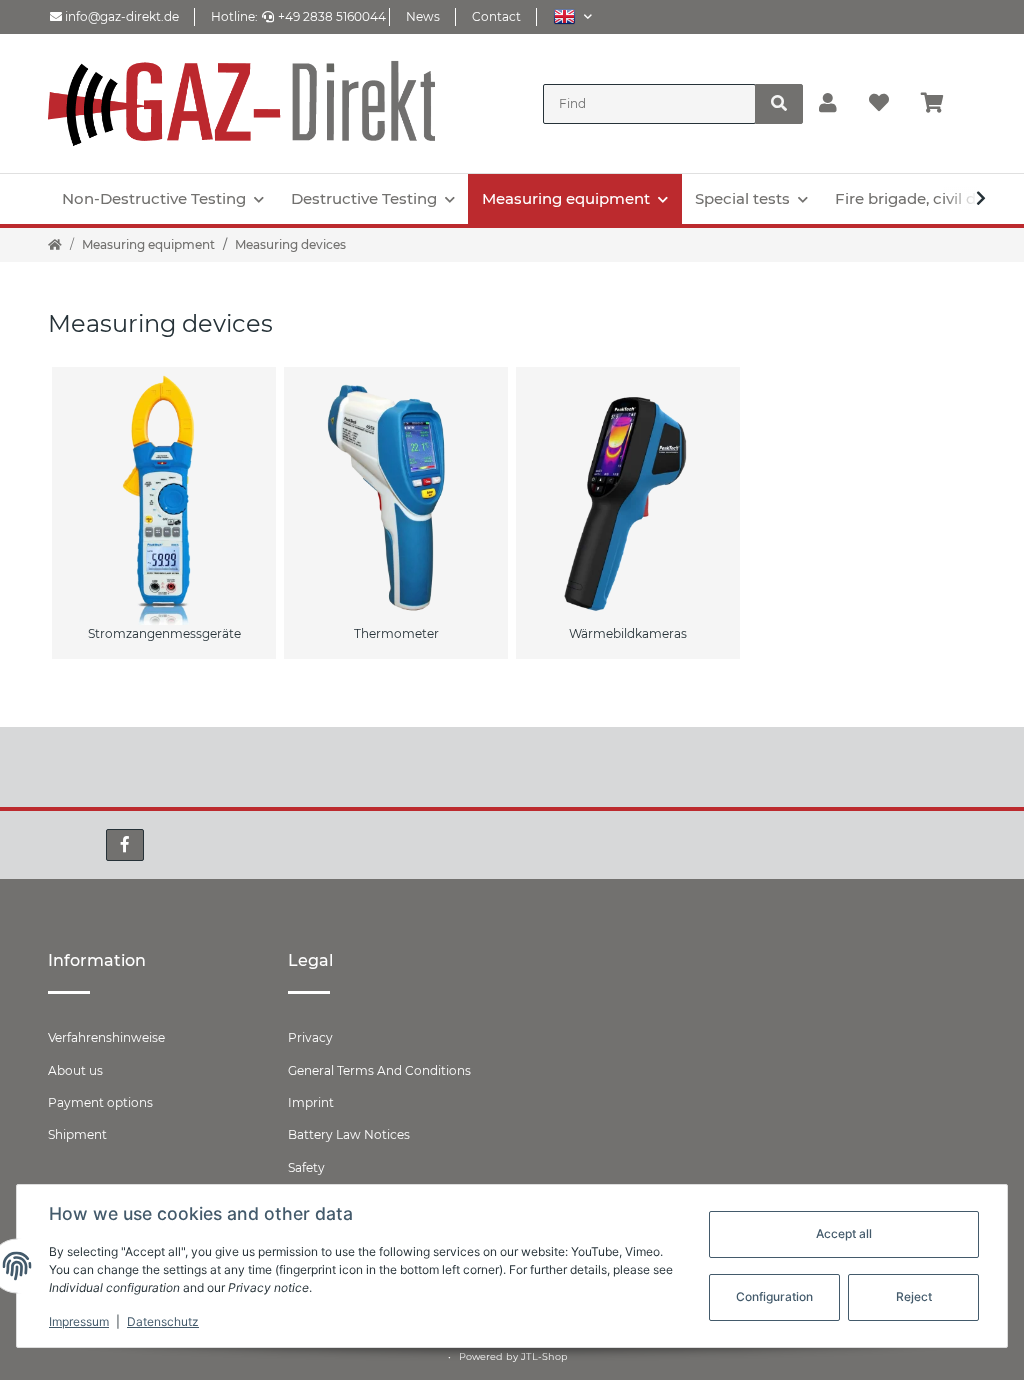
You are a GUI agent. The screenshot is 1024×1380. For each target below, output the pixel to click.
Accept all (844, 1233)
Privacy (310, 1037)
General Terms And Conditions (379, 1070)
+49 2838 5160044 (332, 16)
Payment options (100, 1102)
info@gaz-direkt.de (120, 16)
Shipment (77, 1134)
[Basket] (940, 104)
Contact (496, 16)
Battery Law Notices (349, 1134)
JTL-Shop (544, 1356)
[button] (572, 16)
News (423, 16)
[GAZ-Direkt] (241, 103)
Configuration (774, 1296)
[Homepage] (55, 245)
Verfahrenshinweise (106, 1037)
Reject (914, 1296)
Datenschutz (163, 1321)
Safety (306, 1167)
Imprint (311, 1102)
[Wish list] (879, 104)
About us (75, 1070)
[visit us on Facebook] (125, 845)
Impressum (79, 1321)
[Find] (779, 104)
